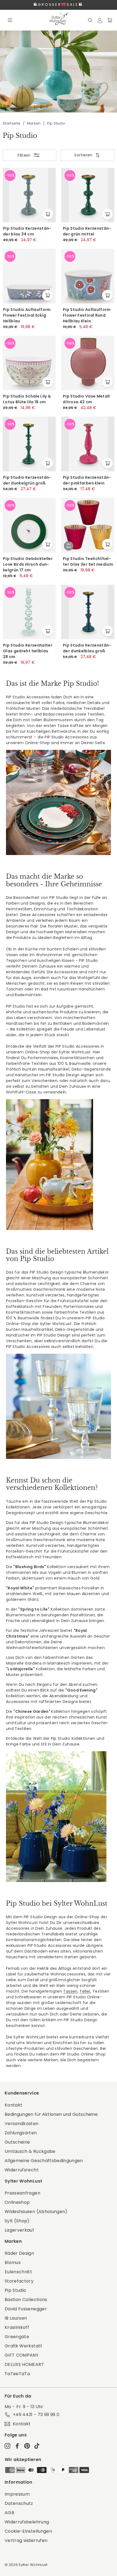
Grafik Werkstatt (24, 2346)
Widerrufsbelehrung (27, 2522)
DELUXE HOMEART (24, 2364)
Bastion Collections (26, 2300)
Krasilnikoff (17, 2327)
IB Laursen (16, 2318)
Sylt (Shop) (17, 2221)
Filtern (24, 155)
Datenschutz (19, 2503)
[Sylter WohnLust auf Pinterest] (27, 2446)
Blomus (13, 2263)
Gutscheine (17, 2142)
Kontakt (13, 2105)
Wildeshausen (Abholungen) (36, 2212)
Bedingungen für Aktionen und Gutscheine (51, 2114)
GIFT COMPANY (21, 2355)
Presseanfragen (22, 2193)
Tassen (70, 1991)
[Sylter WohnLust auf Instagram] (7, 2446)
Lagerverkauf (19, 2230)
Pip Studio (16, 2290)
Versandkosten (22, 2124)
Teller (85, 1991)
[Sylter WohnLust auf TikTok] (37, 2446)
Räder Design (19, 2253)
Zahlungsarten (21, 2133)
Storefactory (19, 2281)
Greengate (17, 2337)
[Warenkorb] (110, 20)
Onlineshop (17, 2202)
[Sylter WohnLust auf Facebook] (17, 2446)
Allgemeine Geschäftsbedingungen (44, 2161)
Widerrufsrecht (22, 2170)
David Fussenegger (26, 2309)
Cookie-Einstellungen (28, 2531)
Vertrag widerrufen (26, 2540)
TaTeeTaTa (17, 2374)
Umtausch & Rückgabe (30, 2151)
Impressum (17, 2494)
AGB (9, 2513)
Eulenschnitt (18, 2272)
